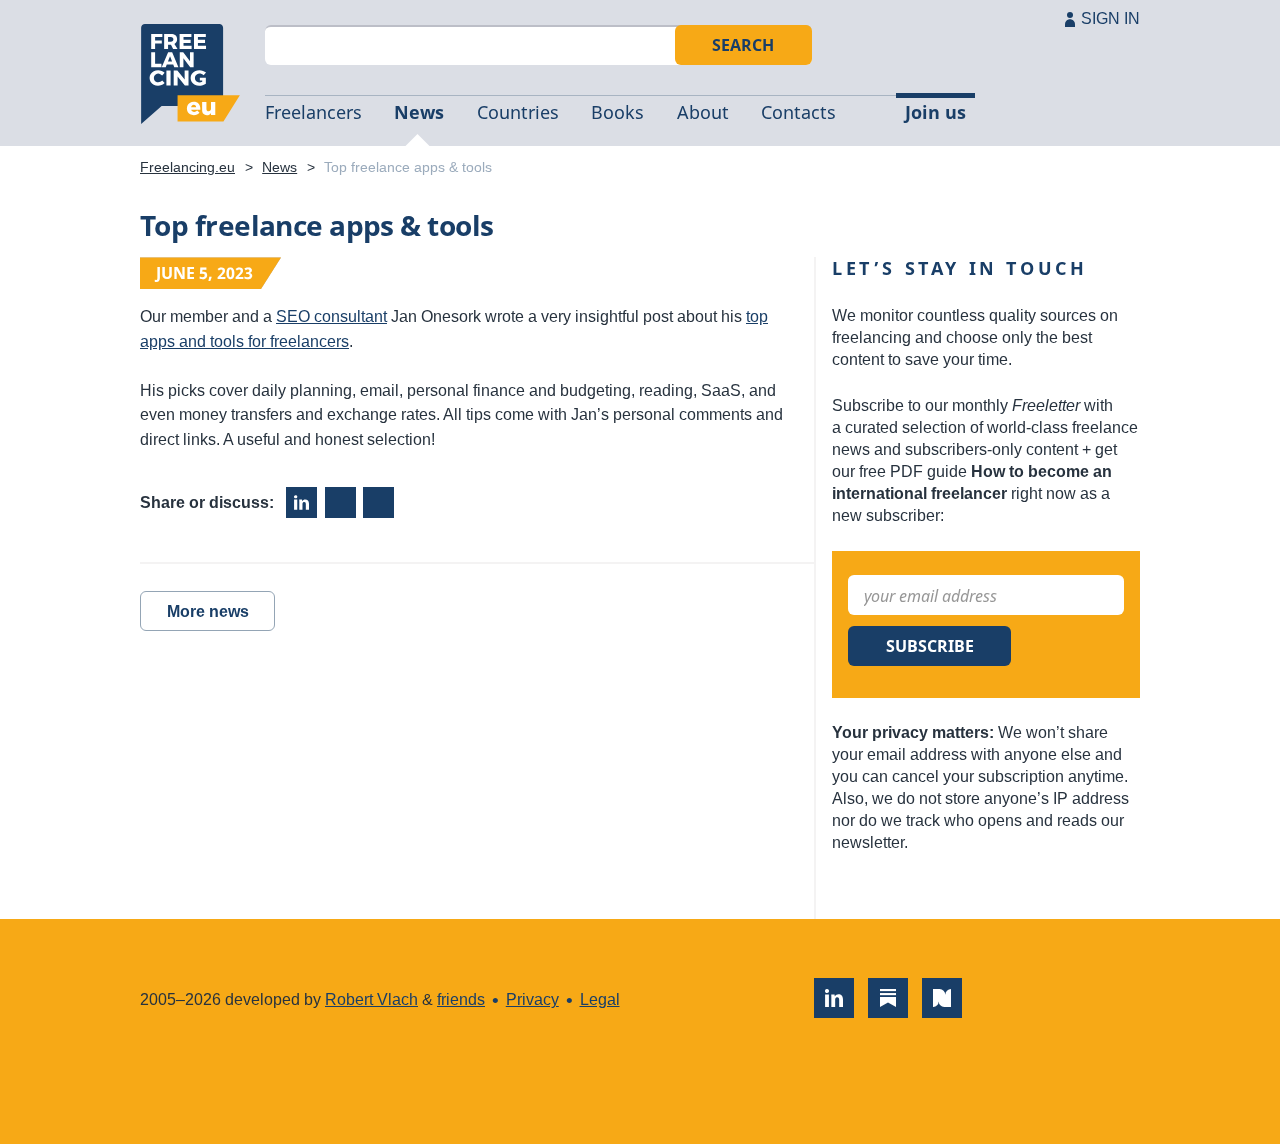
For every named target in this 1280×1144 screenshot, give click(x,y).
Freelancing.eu (190, 74)
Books (617, 112)
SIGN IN (1110, 18)
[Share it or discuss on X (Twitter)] (378, 502)
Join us (935, 112)
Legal (600, 999)
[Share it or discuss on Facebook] (340, 502)
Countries (518, 112)
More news (208, 611)
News (419, 112)
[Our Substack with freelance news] (888, 998)
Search (743, 45)
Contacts (798, 112)
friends (461, 999)
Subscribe (930, 646)
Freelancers (313, 112)
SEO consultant (331, 316)
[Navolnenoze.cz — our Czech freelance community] (942, 998)
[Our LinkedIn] (834, 998)
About (703, 112)
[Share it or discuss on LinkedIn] (301, 502)
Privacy (532, 999)
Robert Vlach (371, 999)
